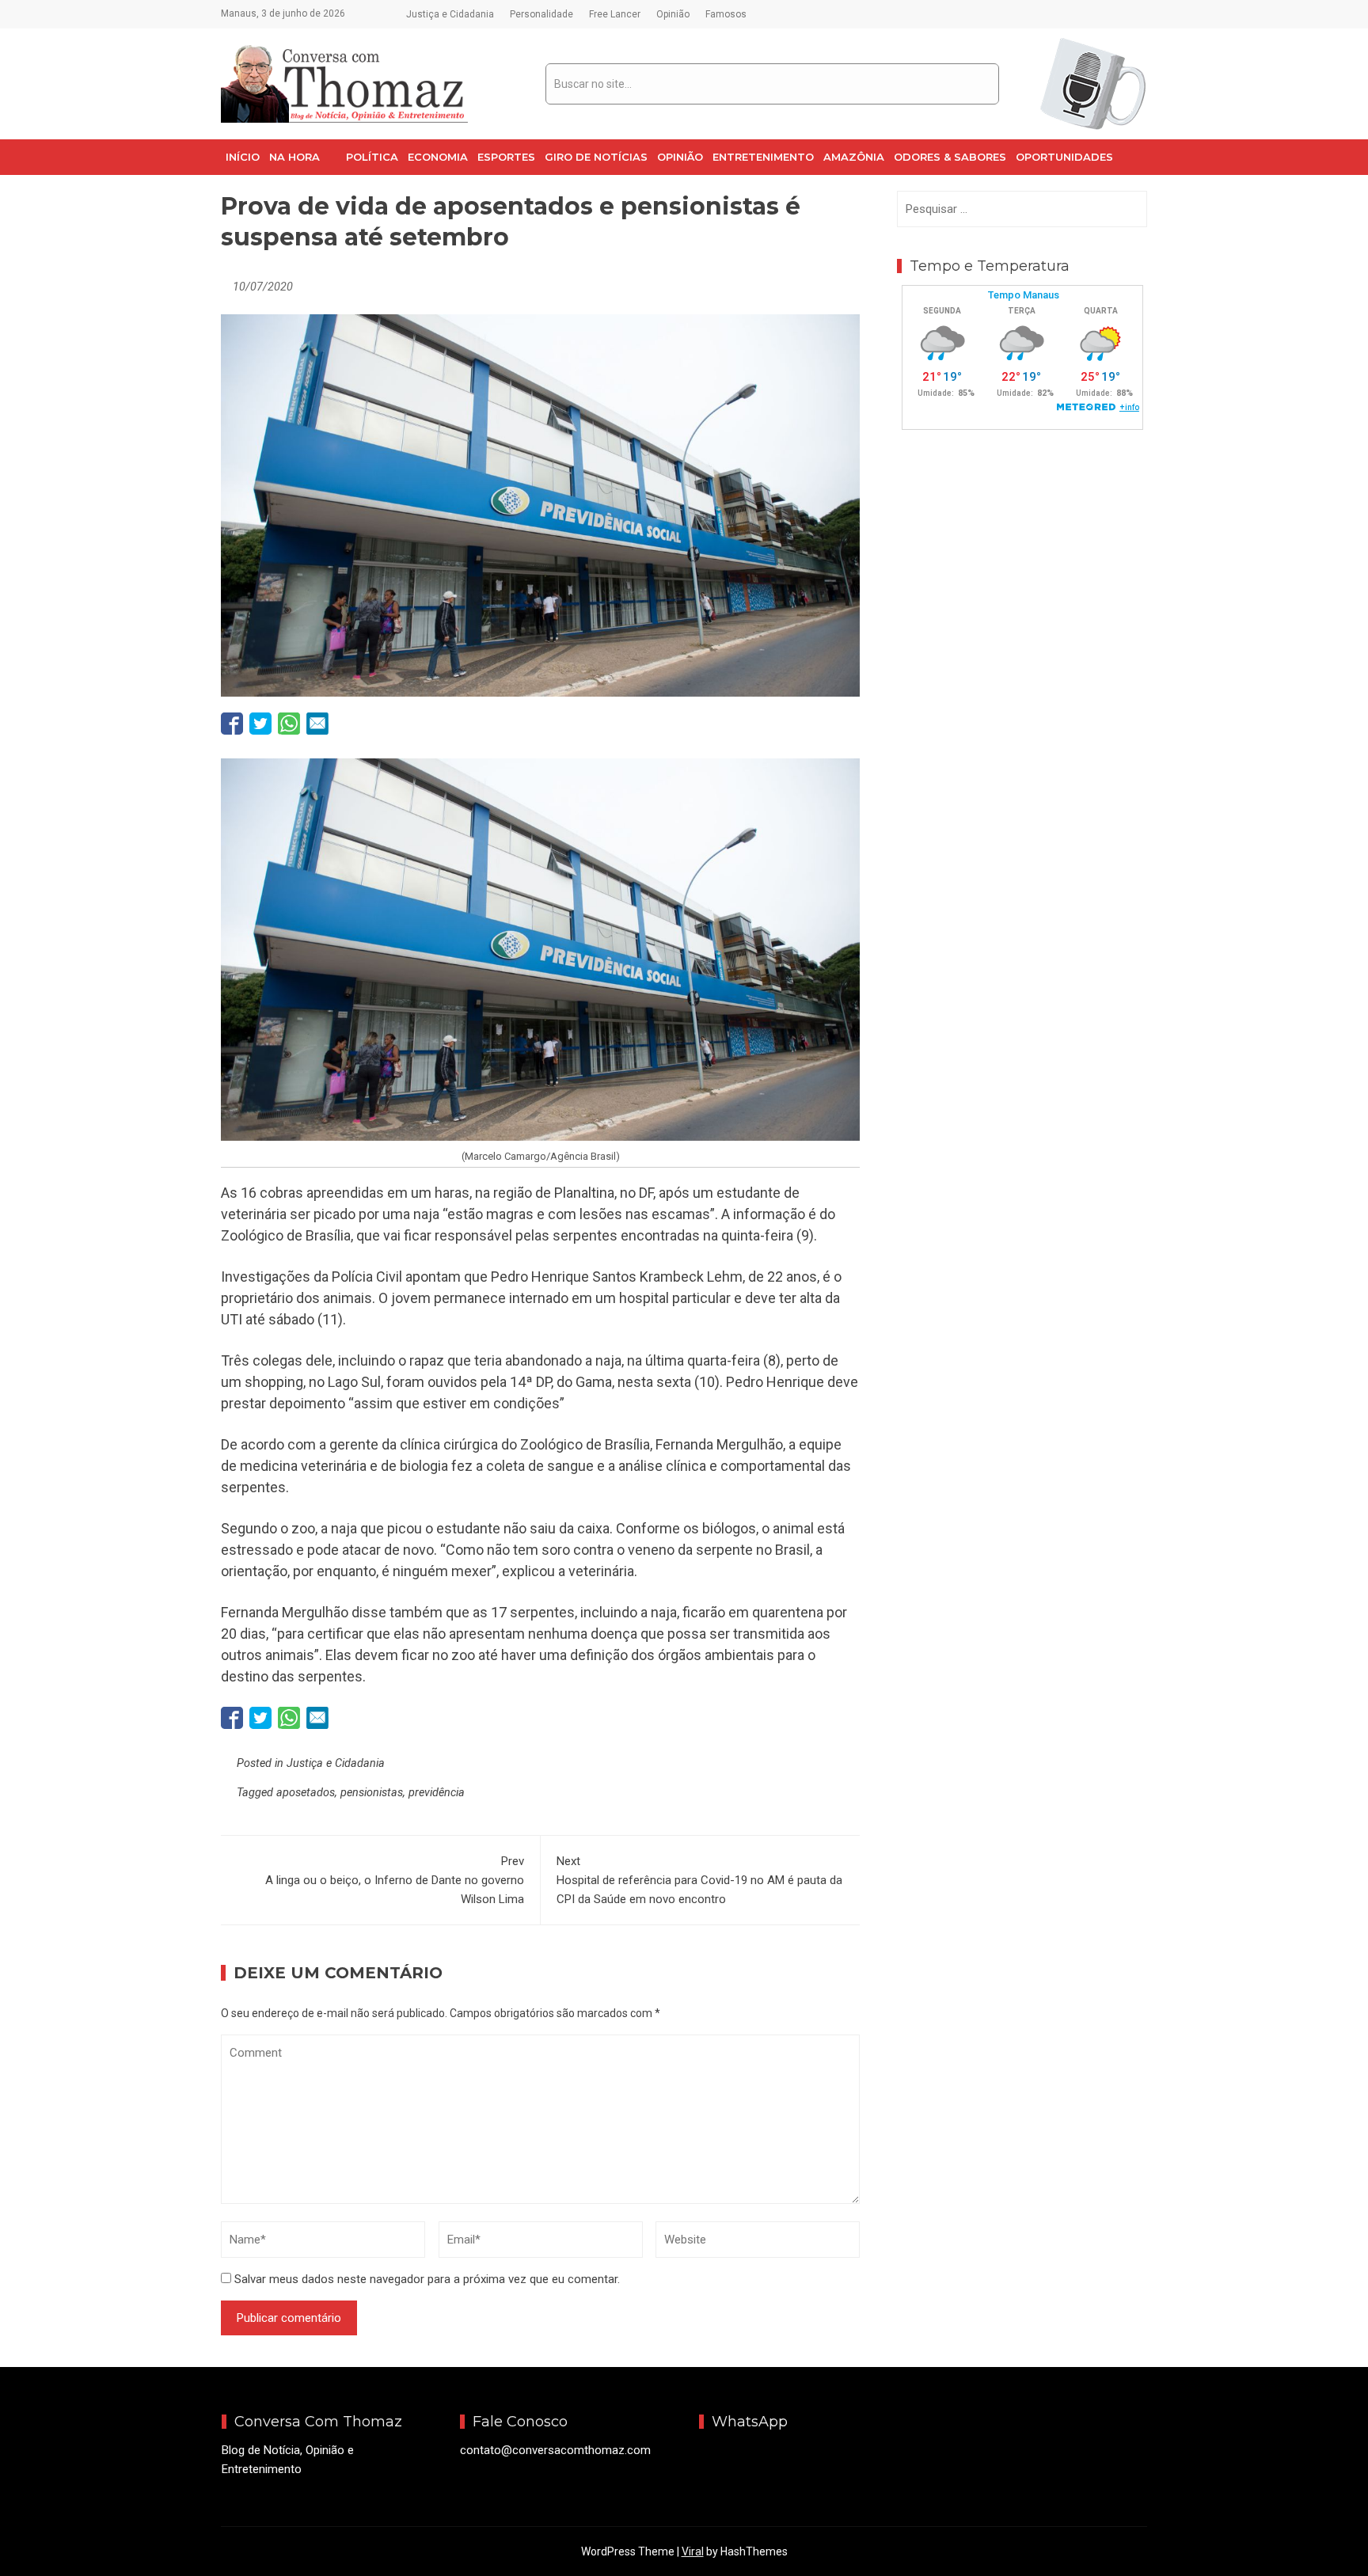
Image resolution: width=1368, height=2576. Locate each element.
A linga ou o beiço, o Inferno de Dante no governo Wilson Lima (395, 1880)
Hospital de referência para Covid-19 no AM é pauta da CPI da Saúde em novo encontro (699, 1880)
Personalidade (541, 14)
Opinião (673, 14)
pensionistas (372, 1793)
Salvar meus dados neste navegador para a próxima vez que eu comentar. (427, 2279)
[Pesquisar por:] (1022, 209)
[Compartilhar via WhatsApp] (289, 724)
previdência (437, 1793)
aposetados (306, 1793)
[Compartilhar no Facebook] (232, 724)
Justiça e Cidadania (450, 14)
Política (372, 157)
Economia (438, 157)
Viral (693, 2551)
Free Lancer (615, 14)
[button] (303, 157)
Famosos (726, 14)
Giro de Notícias (596, 157)
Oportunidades (1064, 157)
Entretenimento (763, 157)
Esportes (506, 157)
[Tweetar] (260, 724)
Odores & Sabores (950, 157)
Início (243, 157)
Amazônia (854, 157)
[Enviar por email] (317, 724)
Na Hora (294, 157)
